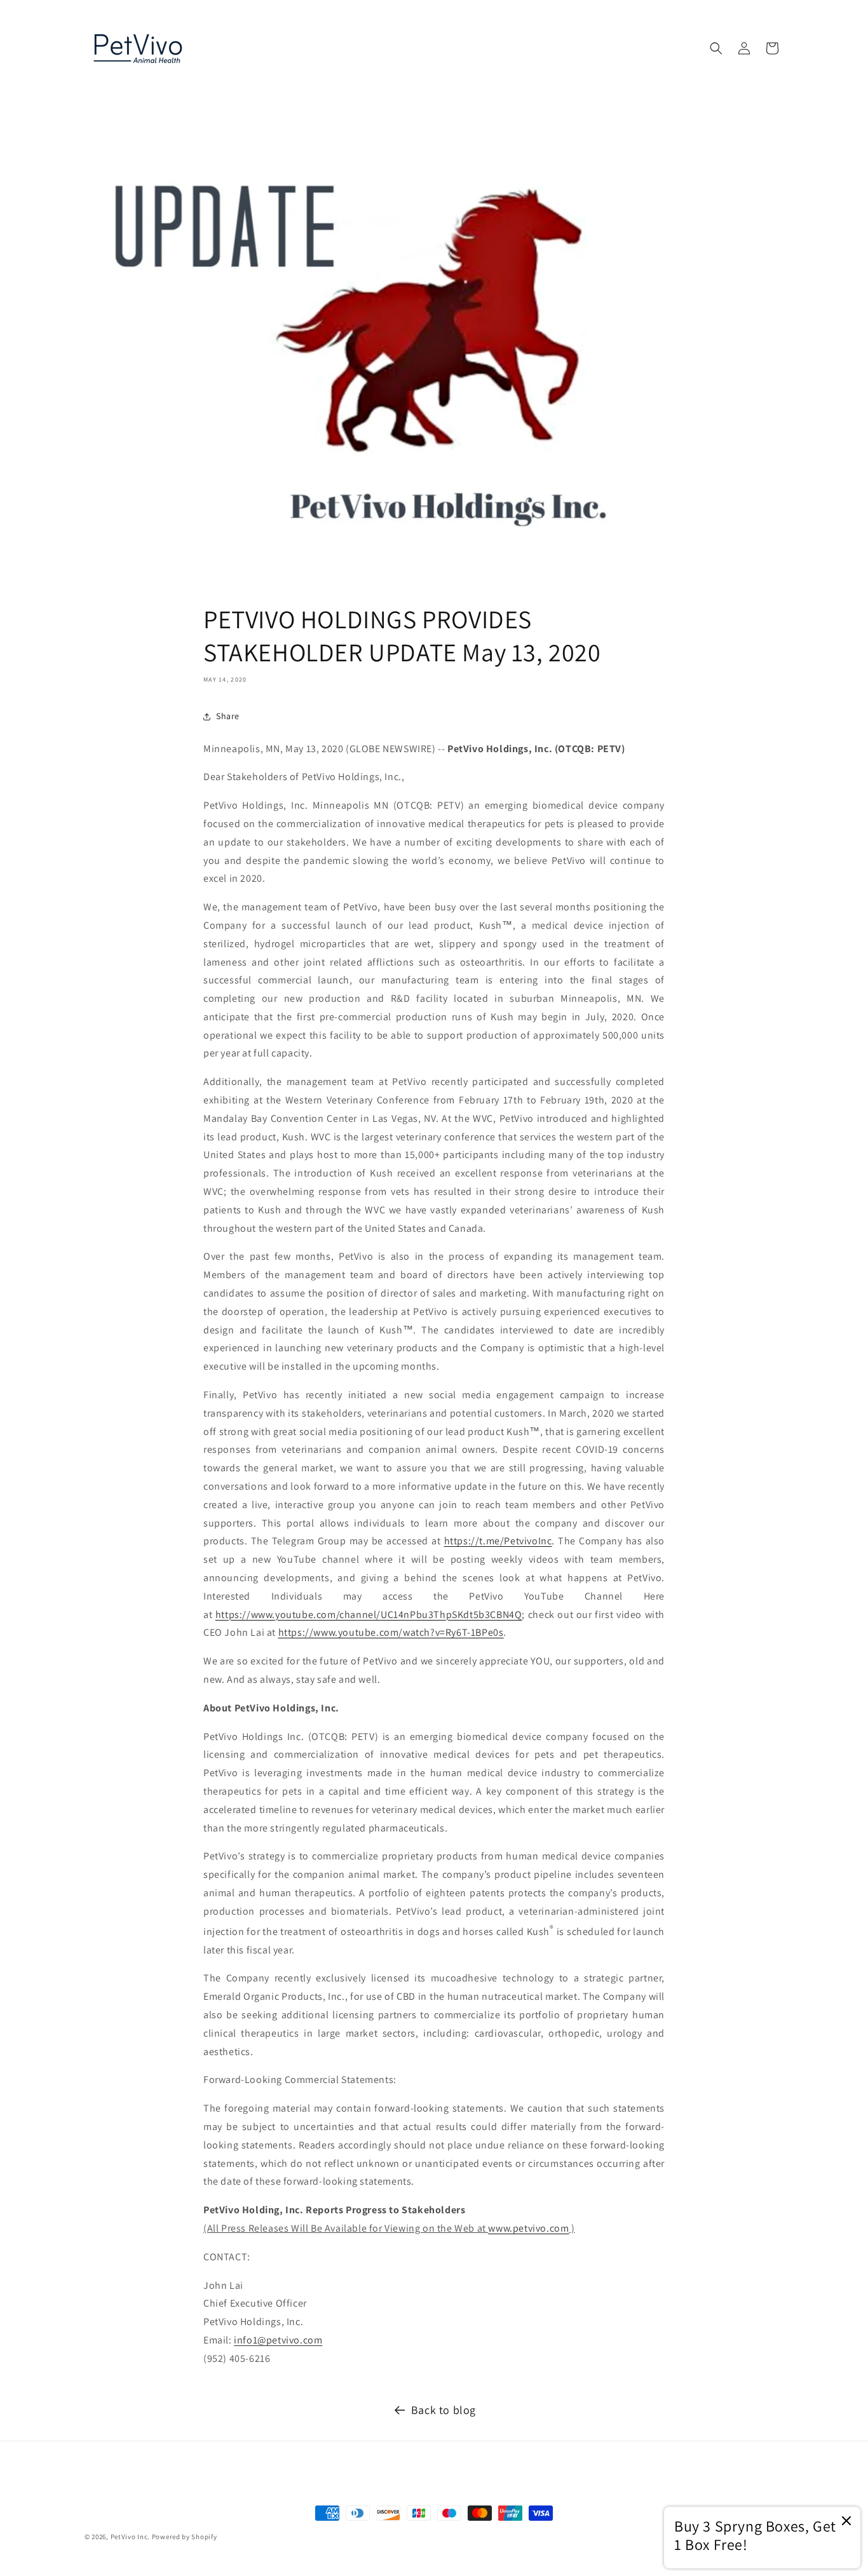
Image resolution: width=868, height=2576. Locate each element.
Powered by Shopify (185, 2537)
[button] (716, 48)
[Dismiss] (846, 2522)
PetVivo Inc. (130, 2537)
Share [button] (228, 716)
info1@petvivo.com (278, 2340)
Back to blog (444, 2410)
